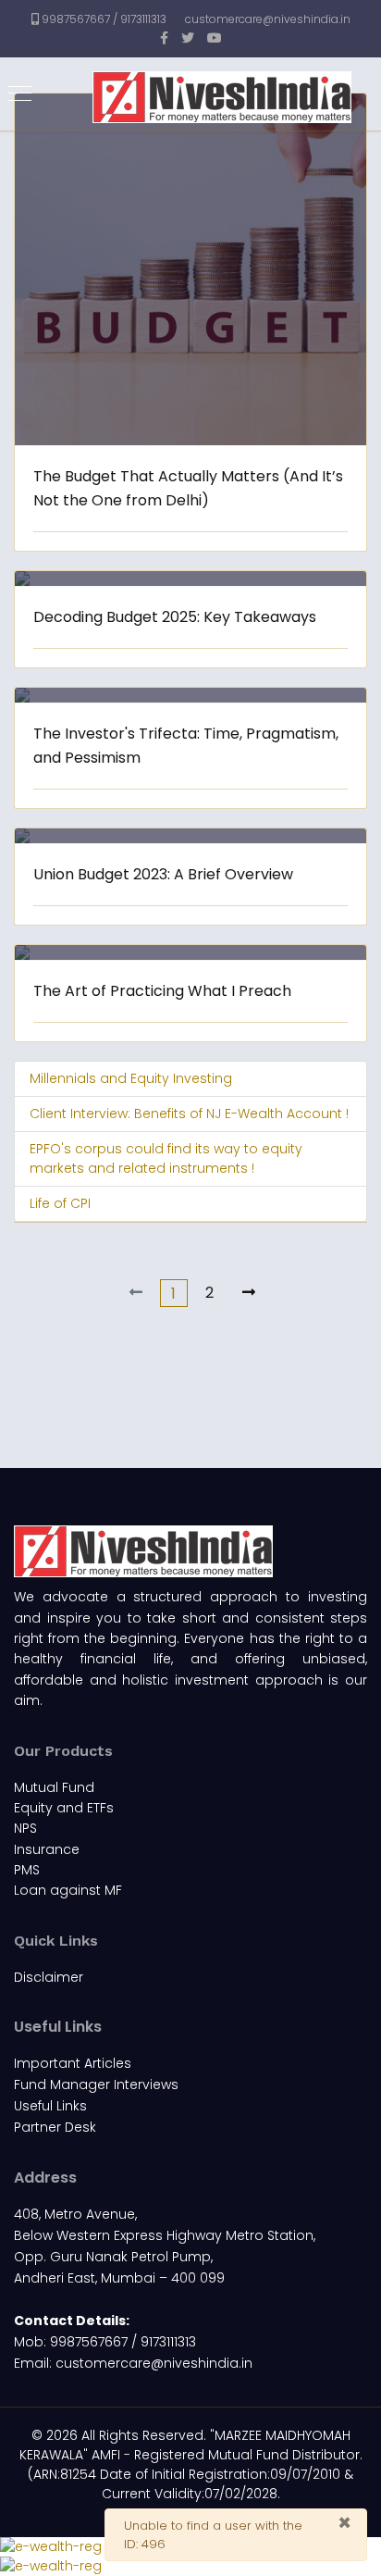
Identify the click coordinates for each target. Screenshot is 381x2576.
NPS (25, 1828)
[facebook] (164, 38)
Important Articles (73, 2063)
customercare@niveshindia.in (268, 19)
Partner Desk (55, 2127)
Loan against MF (68, 1890)
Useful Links (50, 2106)
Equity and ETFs (64, 1808)
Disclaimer (49, 1977)
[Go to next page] (249, 1293)
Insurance (47, 1849)
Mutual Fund (54, 1787)
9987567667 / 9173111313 (104, 19)
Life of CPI (60, 1203)
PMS (27, 1870)
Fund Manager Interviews (96, 2084)
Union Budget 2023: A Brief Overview (163, 874)
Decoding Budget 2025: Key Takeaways (175, 617)
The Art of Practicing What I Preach (162, 991)
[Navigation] (20, 94)
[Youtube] (215, 38)
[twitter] (188, 38)
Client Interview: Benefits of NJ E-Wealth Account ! (189, 1114)
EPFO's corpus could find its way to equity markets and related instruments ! (166, 1158)
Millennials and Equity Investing (131, 1078)
